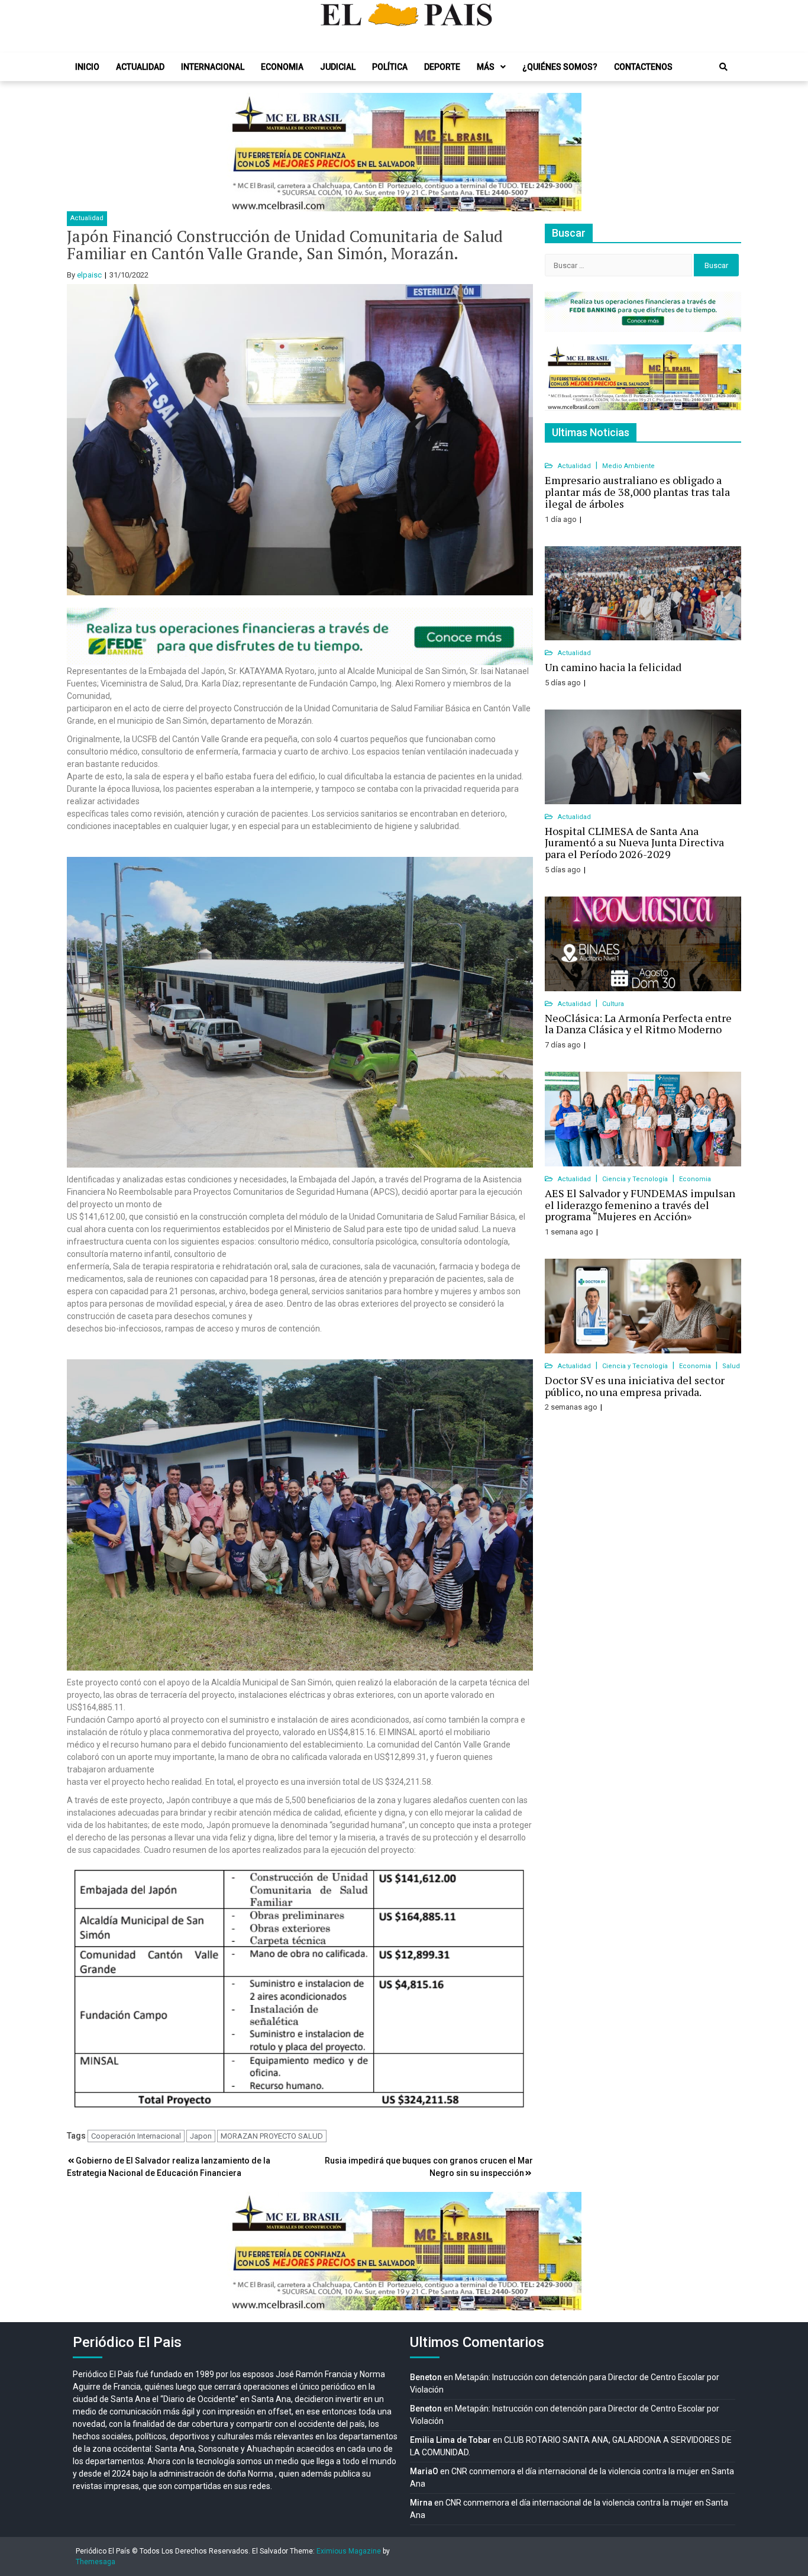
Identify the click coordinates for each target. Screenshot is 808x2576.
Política (390, 67)
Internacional (213, 67)
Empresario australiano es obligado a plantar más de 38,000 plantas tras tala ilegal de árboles (637, 492)
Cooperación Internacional (136, 2136)
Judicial (338, 67)
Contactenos (643, 67)
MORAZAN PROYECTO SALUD (272, 2136)
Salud (731, 1366)
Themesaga (96, 2562)
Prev (242, 152)
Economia (282, 67)
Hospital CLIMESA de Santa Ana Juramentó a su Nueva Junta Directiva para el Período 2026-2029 (634, 843)
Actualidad (140, 67)
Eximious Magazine (349, 2551)
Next (566, 152)
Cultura (613, 1004)
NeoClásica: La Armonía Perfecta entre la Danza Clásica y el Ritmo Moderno (638, 1024)
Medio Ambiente (628, 466)
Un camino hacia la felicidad (613, 667)
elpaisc (89, 275)
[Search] (723, 67)
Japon (201, 2136)
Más (486, 67)
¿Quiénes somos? (560, 67)
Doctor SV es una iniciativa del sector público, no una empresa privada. (635, 1386)
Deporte (442, 67)
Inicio (87, 67)
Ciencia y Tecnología (636, 1179)
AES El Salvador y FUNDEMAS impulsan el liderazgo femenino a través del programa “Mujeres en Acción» (640, 1205)
